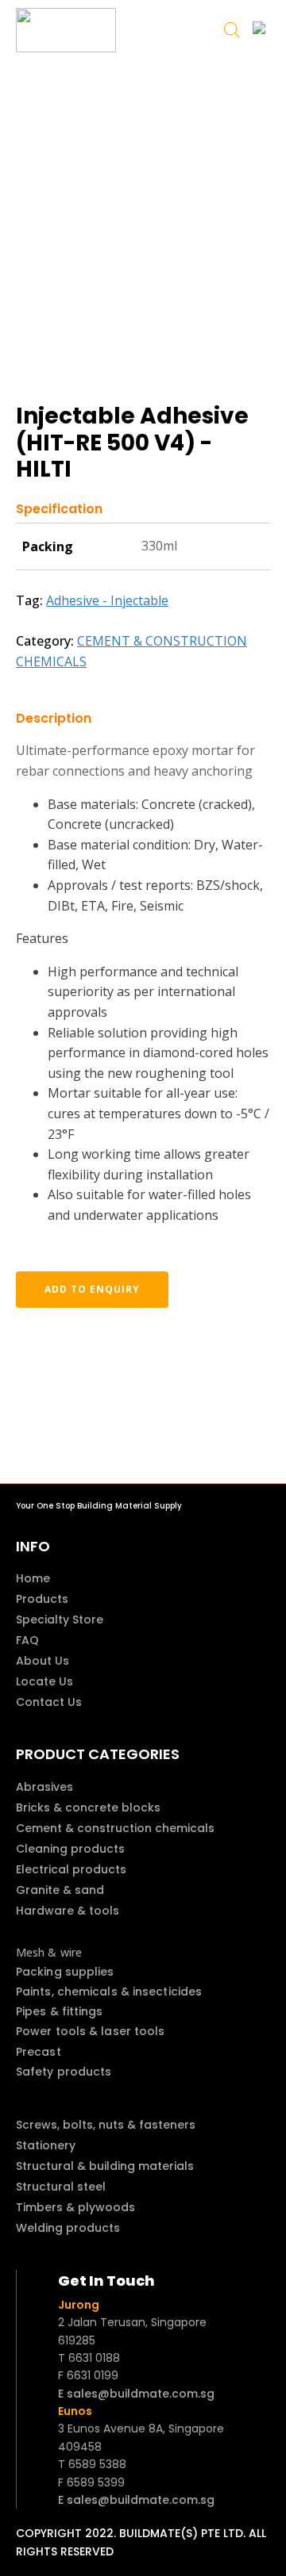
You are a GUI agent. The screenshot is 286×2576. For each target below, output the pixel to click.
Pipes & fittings (60, 2011)
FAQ (27, 1640)
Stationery (46, 2145)
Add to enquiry (92, 1289)
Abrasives (44, 1787)
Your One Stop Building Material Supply (99, 1506)
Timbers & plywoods (75, 2207)
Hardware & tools (68, 1911)
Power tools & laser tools (91, 2031)
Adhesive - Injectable (107, 600)
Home (33, 1578)
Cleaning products (70, 1849)
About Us (43, 1661)
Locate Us (44, 1681)
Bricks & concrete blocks (88, 1807)
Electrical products (71, 1869)
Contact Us (49, 1702)
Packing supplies (65, 1972)
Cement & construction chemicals (115, 1828)
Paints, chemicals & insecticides (109, 1991)
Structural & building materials (105, 2166)
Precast (39, 2052)
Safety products (64, 2072)
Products (42, 1599)
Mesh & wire (49, 1952)
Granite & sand (60, 1890)
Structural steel (61, 2187)
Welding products (68, 2228)
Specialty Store (60, 1620)
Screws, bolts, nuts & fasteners (106, 2125)
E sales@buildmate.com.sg (136, 2394)
